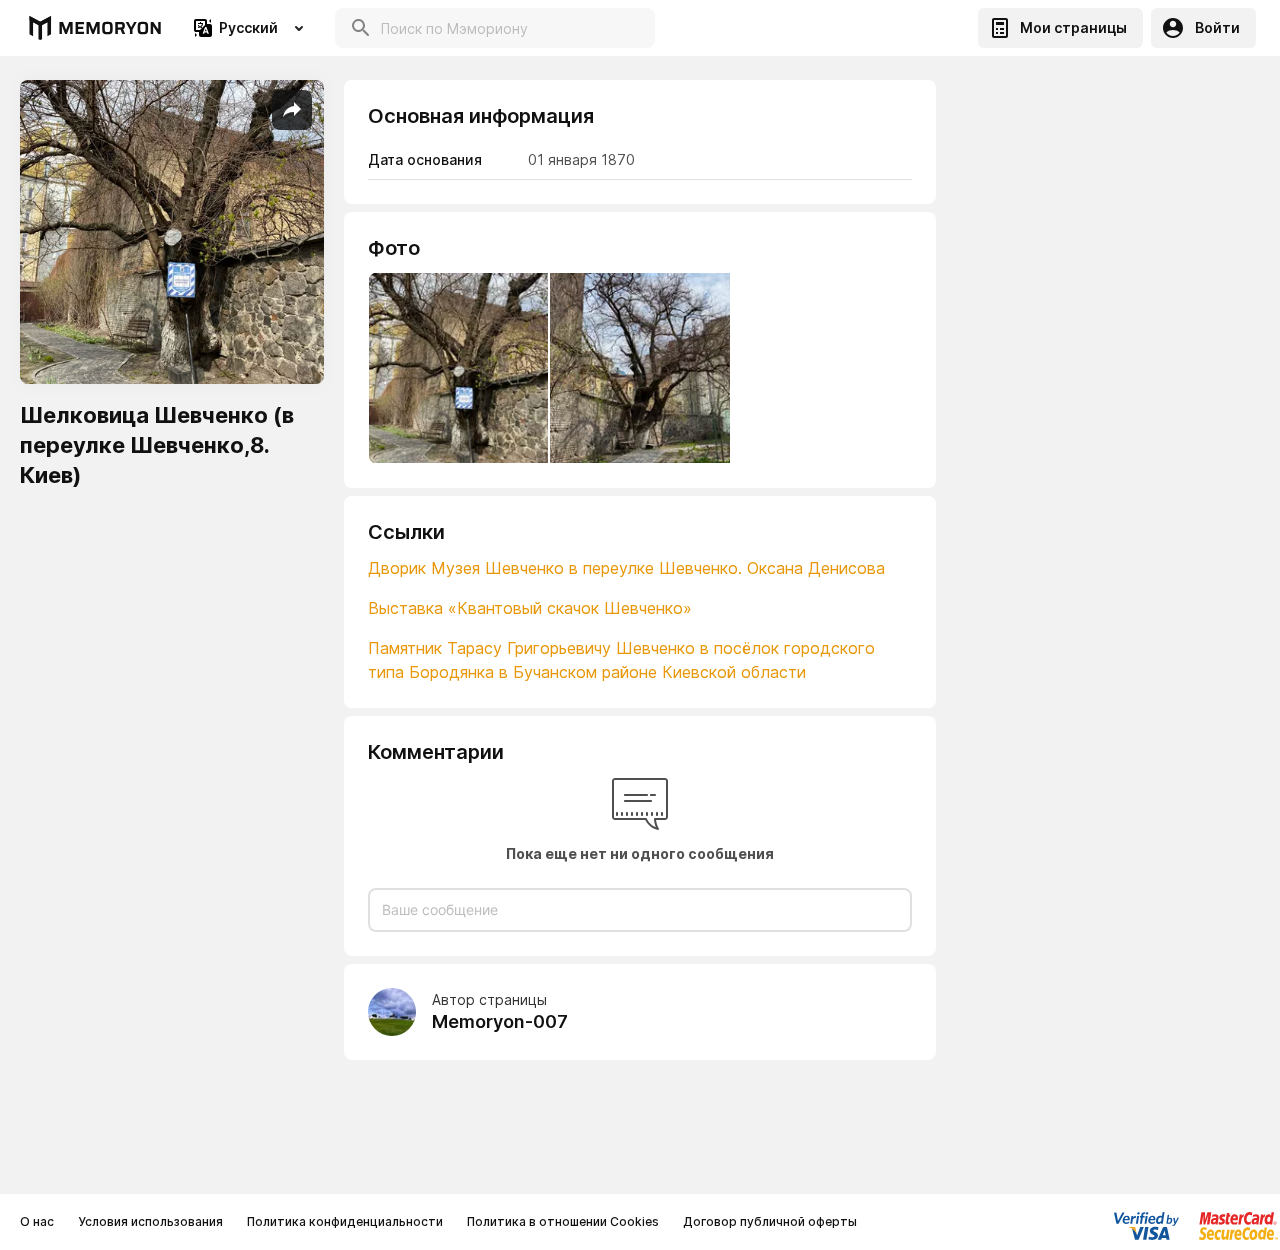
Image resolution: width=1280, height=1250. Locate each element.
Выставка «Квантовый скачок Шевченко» (530, 608)
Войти (1217, 27)
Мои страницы (1073, 27)
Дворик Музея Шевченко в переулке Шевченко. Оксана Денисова (626, 568)
